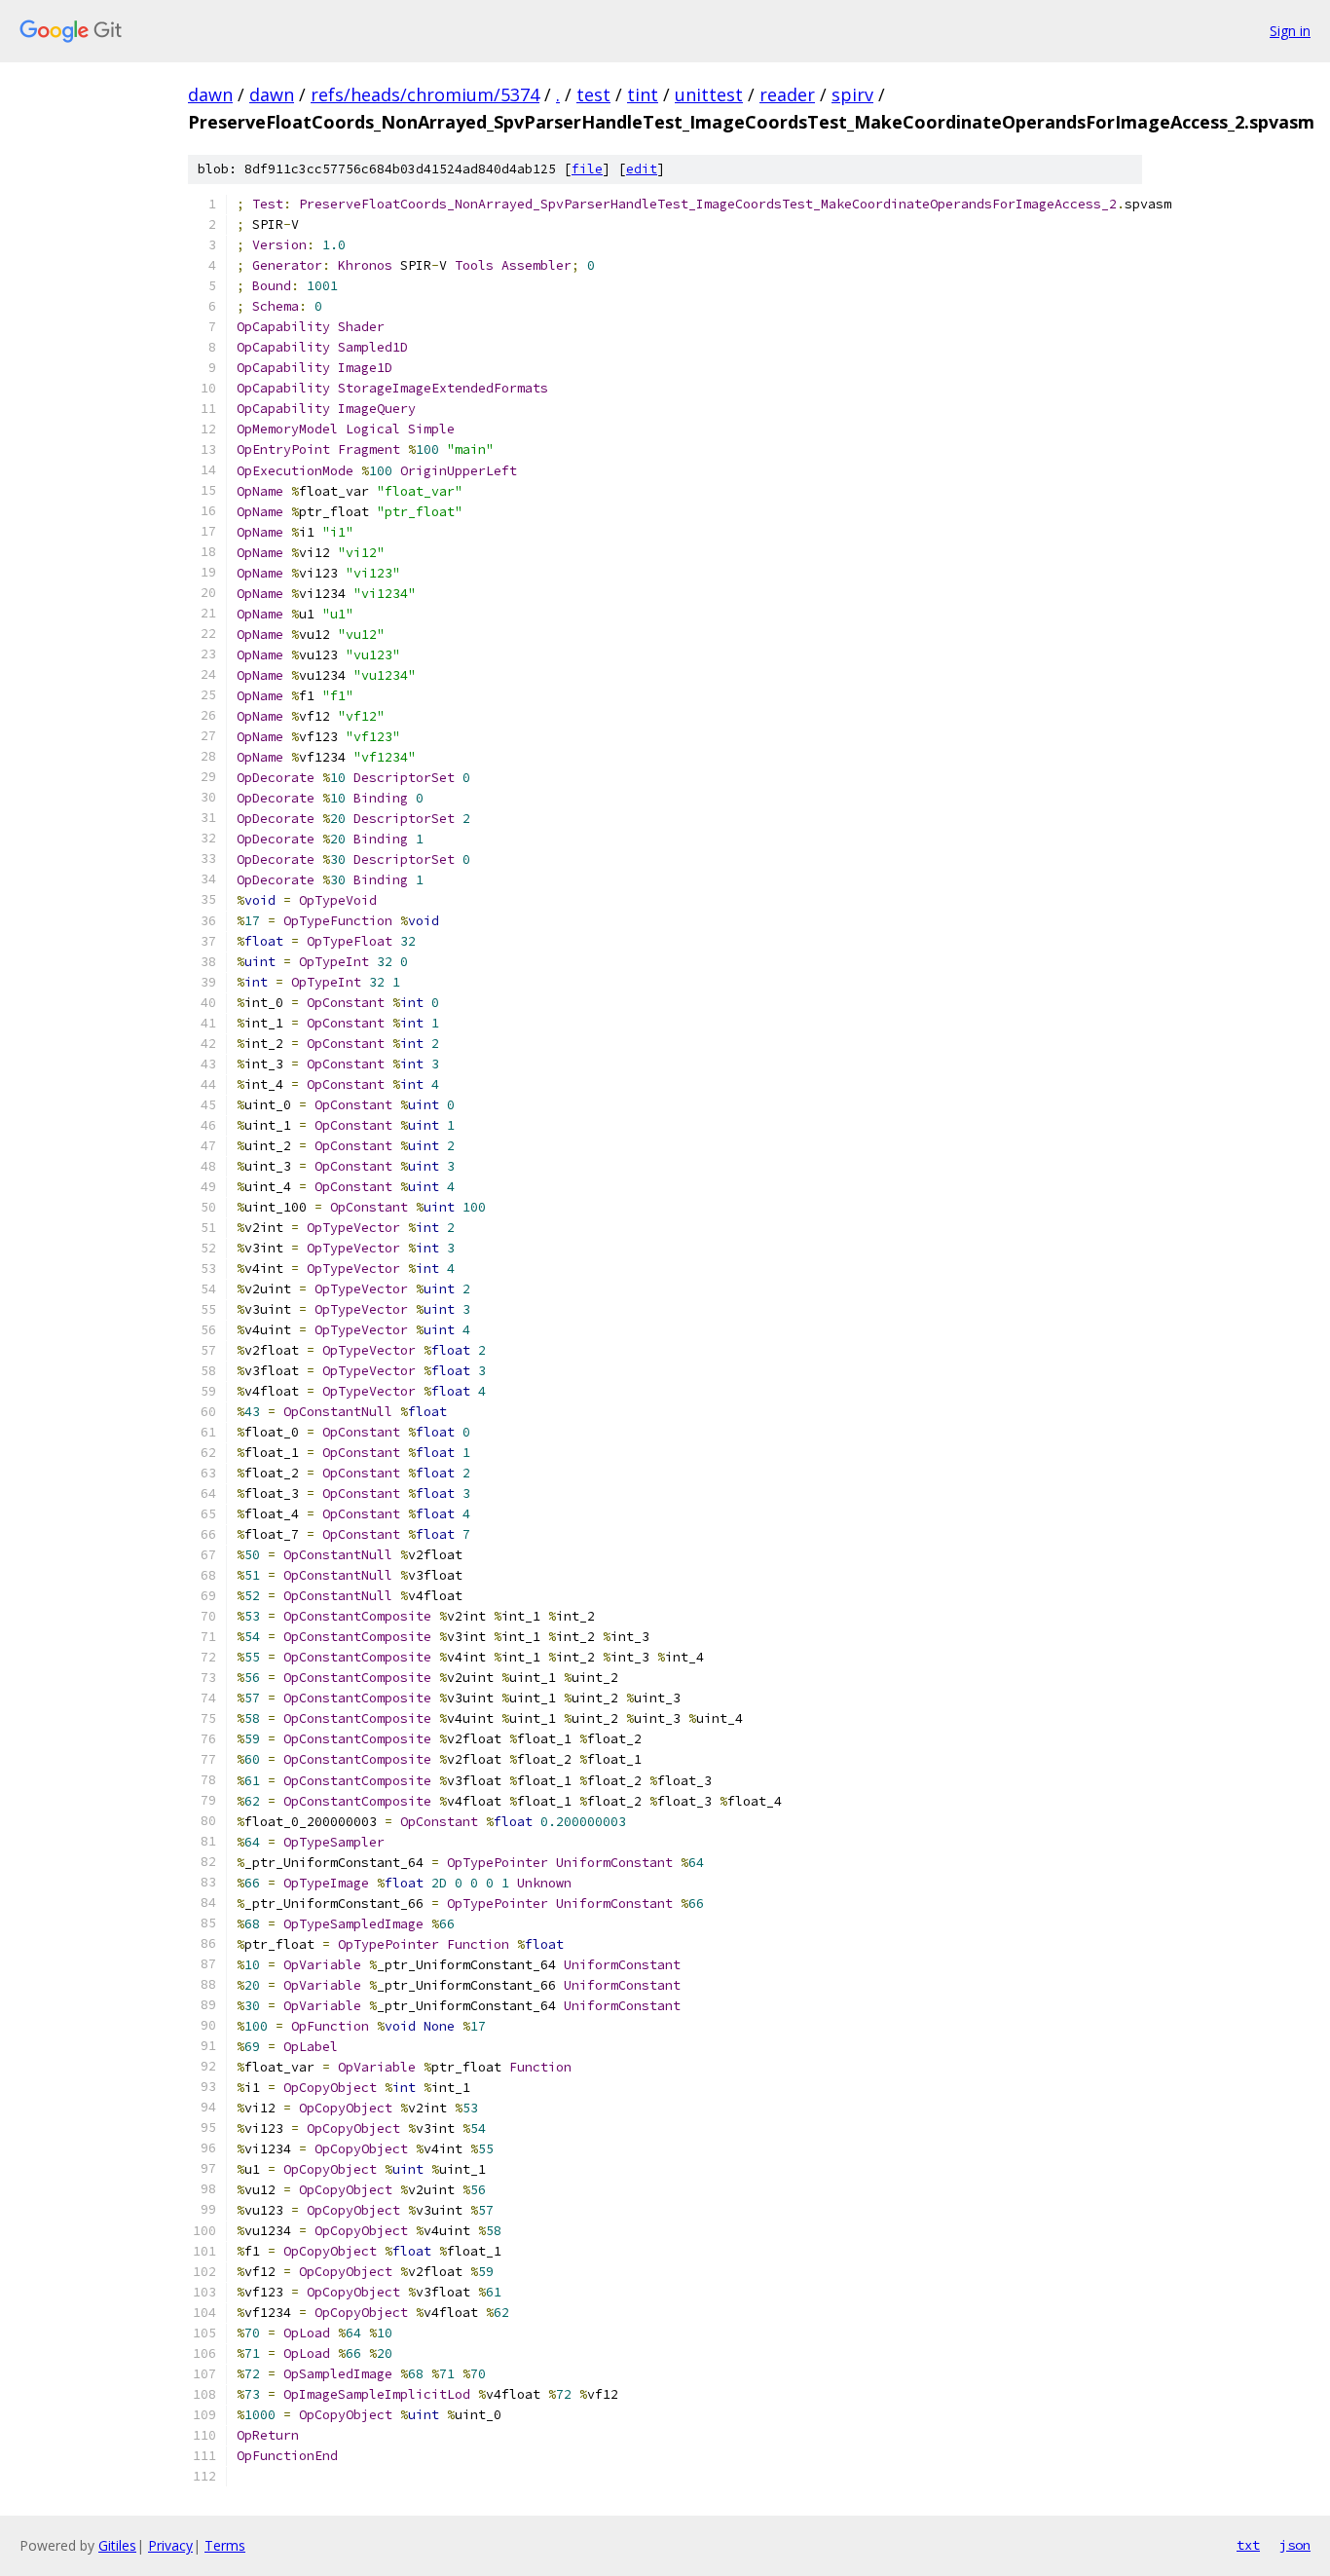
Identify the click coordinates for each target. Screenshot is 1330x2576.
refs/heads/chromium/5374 (425, 94)
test (593, 94)
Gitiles (117, 2545)
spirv (852, 94)
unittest (709, 94)
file (587, 169)
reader (787, 94)
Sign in (1290, 31)
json (1295, 2545)
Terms (225, 2545)
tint (643, 94)
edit (642, 169)
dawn (210, 94)
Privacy (170, 2545)
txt (1248, 2545)
